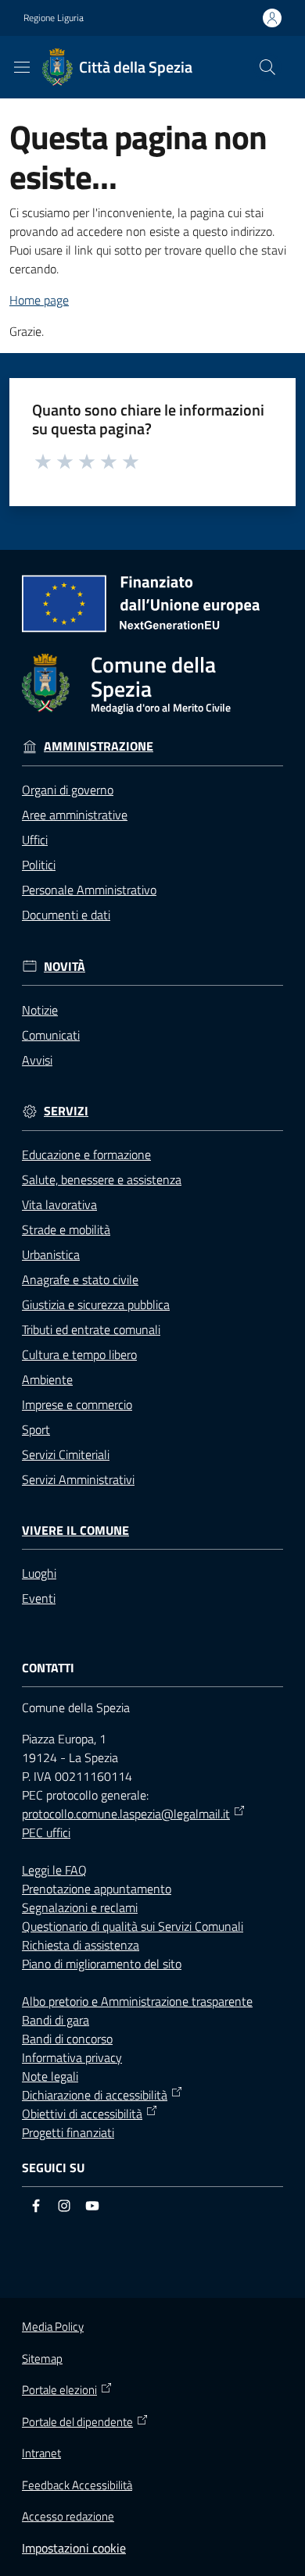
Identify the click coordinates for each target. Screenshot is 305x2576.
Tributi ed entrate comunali (91, 1329)
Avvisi (37, 1060)
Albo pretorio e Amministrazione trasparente (137, 2001)
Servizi (66, 1111)
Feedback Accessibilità (77, 2485)
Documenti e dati (66, 915)
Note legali (50, 2076)
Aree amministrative (75, 815)
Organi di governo (68, 790)
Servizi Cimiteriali (66, 1454)
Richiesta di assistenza (81, 1945)
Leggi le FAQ (54, 1870)
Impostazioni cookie (74, 2548)
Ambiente (47, 1379)
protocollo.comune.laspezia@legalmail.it (126, 1814)
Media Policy (53, 2326)
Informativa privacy (72, 2057)
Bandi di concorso (67, 2039)
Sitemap (42, 2358)
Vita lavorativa (59, 1204)
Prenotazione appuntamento (97, 1889)
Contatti (48, 1668)
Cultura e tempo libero (79, 1354)
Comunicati (51, 1035)
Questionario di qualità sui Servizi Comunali (133, 1926)
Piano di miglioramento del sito (102, 1964)
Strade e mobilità (66, 1229)
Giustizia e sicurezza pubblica (96, 1304)
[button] (267, 67)
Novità (65, 967)
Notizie (40, 1010)
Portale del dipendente (77, 2422)
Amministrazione (99, 746)
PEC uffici (46, 1832)
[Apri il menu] (22, 67)
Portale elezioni (59, 2390)
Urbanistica (51, 1254)
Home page (39, 300)
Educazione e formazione (86, 1154)
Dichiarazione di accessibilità (95, 2095)
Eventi (39, 1598)
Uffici (35, 840)
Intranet (41, 2453)
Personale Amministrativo (89, 890)
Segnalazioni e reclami (80, 1907)
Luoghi (39, 1573)
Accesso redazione (68, 2516)
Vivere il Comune (75, 1531)
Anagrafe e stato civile (80, 1279)
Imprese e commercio (77, 1404)
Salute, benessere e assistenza (102, 1179)
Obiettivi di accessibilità (82, 2114)
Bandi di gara (56, 2020)
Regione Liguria (54, 18)
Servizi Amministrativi (78, 1479)
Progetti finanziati (68, 2132)
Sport (36, 1429)
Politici (39, 865)
